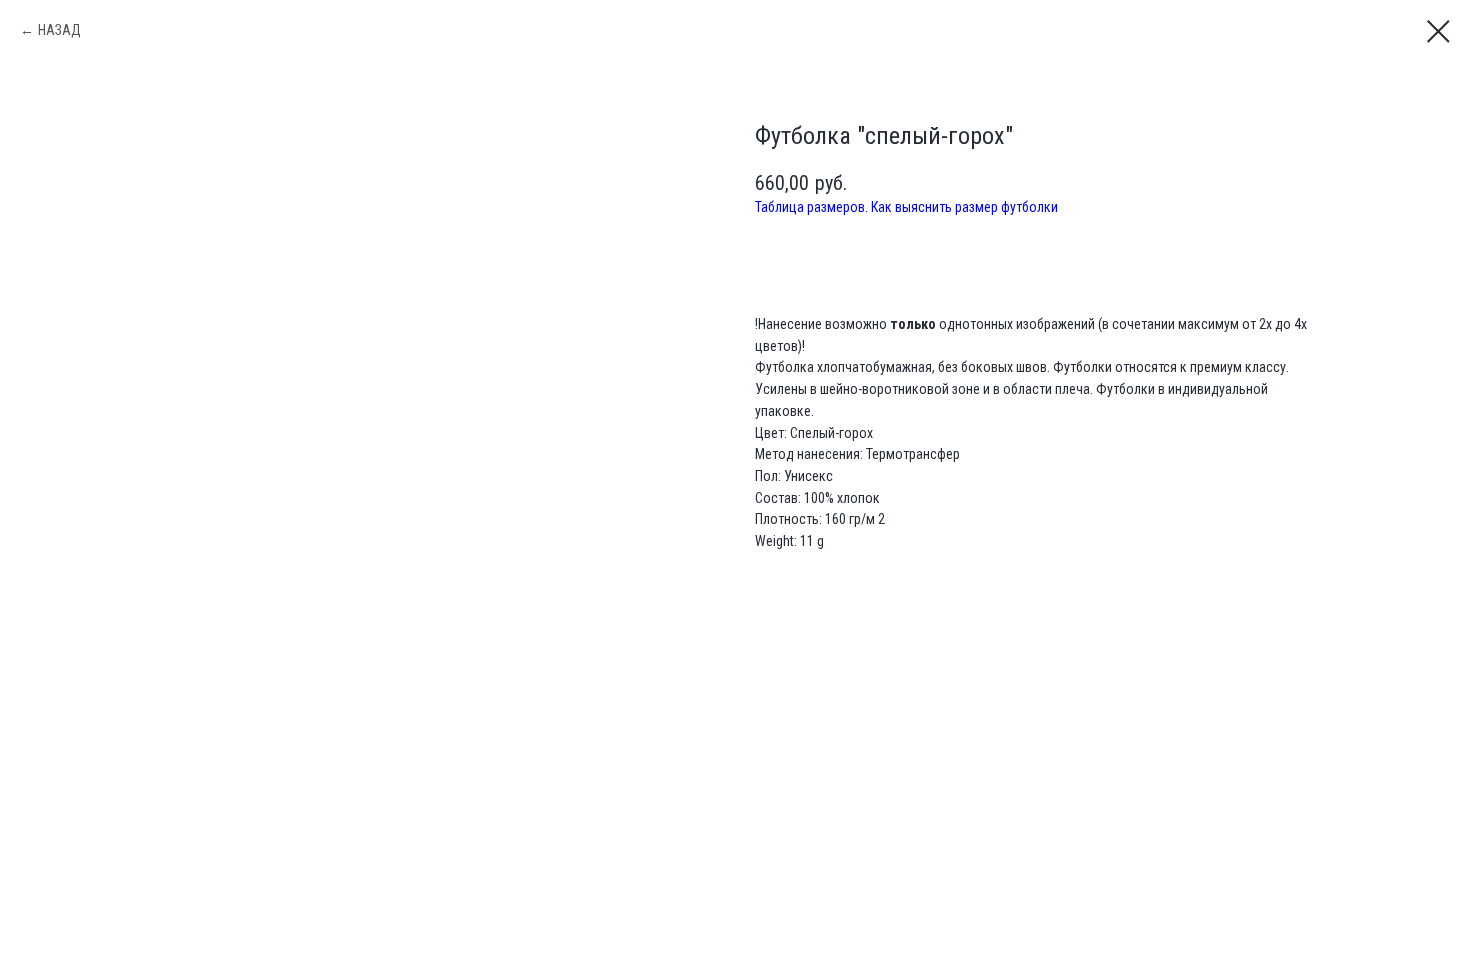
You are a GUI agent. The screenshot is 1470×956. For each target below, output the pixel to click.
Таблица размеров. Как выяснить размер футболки (906, 207)
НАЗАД (59, 30)
